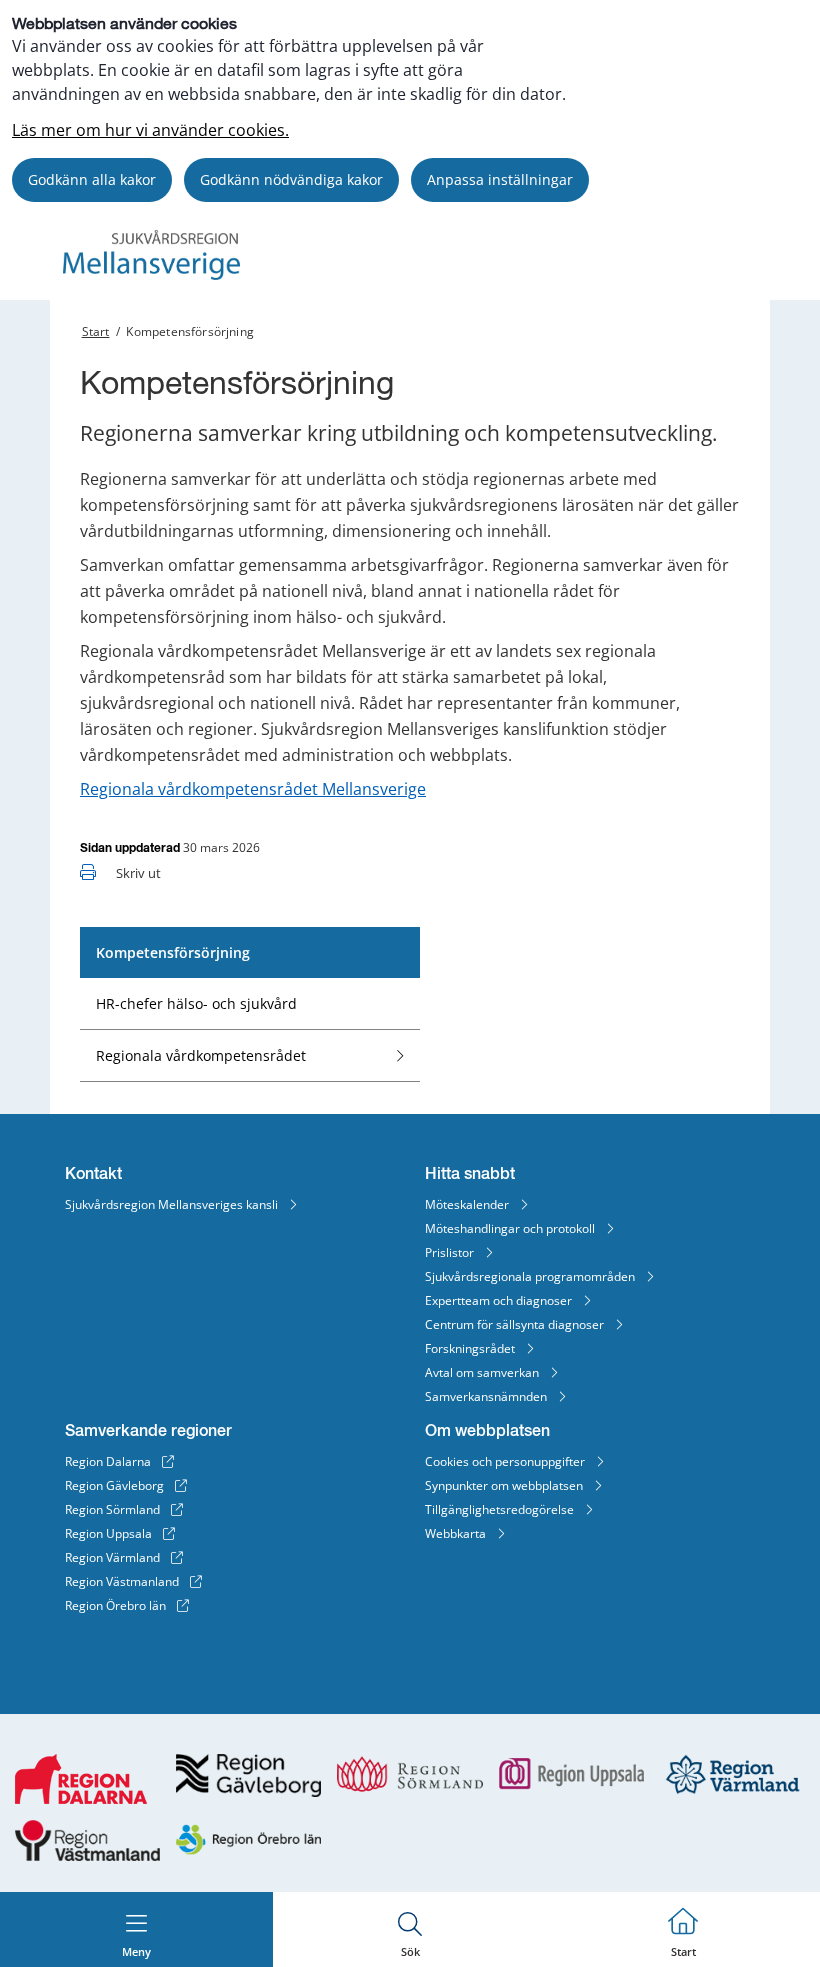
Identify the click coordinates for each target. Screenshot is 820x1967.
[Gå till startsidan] (151, 274)
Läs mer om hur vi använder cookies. (150, 130)
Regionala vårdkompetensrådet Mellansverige (253, 789)
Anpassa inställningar (500, 179)
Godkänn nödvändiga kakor (291, 179)
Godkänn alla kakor (92, 179)
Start (96, 331)
